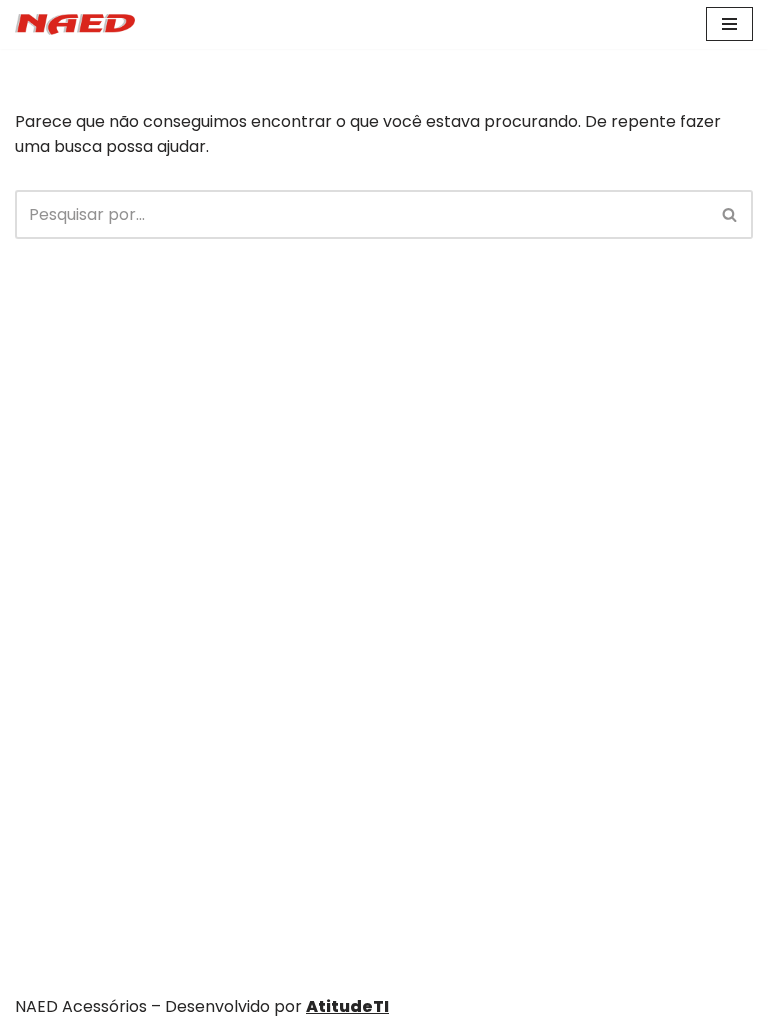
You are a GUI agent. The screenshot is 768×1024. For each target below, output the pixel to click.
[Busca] (730, 214)
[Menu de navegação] (729, 24)
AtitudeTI (347, 1006)
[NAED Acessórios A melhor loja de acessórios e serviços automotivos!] (75, 24)
